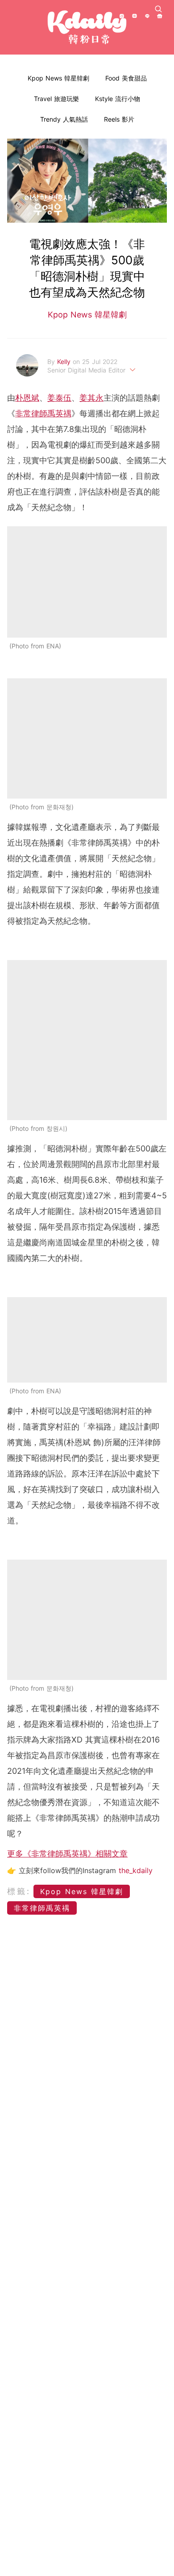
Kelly (65, 362)
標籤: (19, 1891)
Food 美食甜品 (126, 78)
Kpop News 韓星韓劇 (58, 78)
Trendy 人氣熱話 (64, 119)
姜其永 (91, 398)
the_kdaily (136, 1870)
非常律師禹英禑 (43, 413)
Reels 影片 (119, 119)
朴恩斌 (27, 398)
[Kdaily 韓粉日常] (87, 27)
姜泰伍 (59, 398)
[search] (158, 9)
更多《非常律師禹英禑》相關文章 (67, 1854)
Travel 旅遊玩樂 (56, 99)
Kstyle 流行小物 (118, 99)
